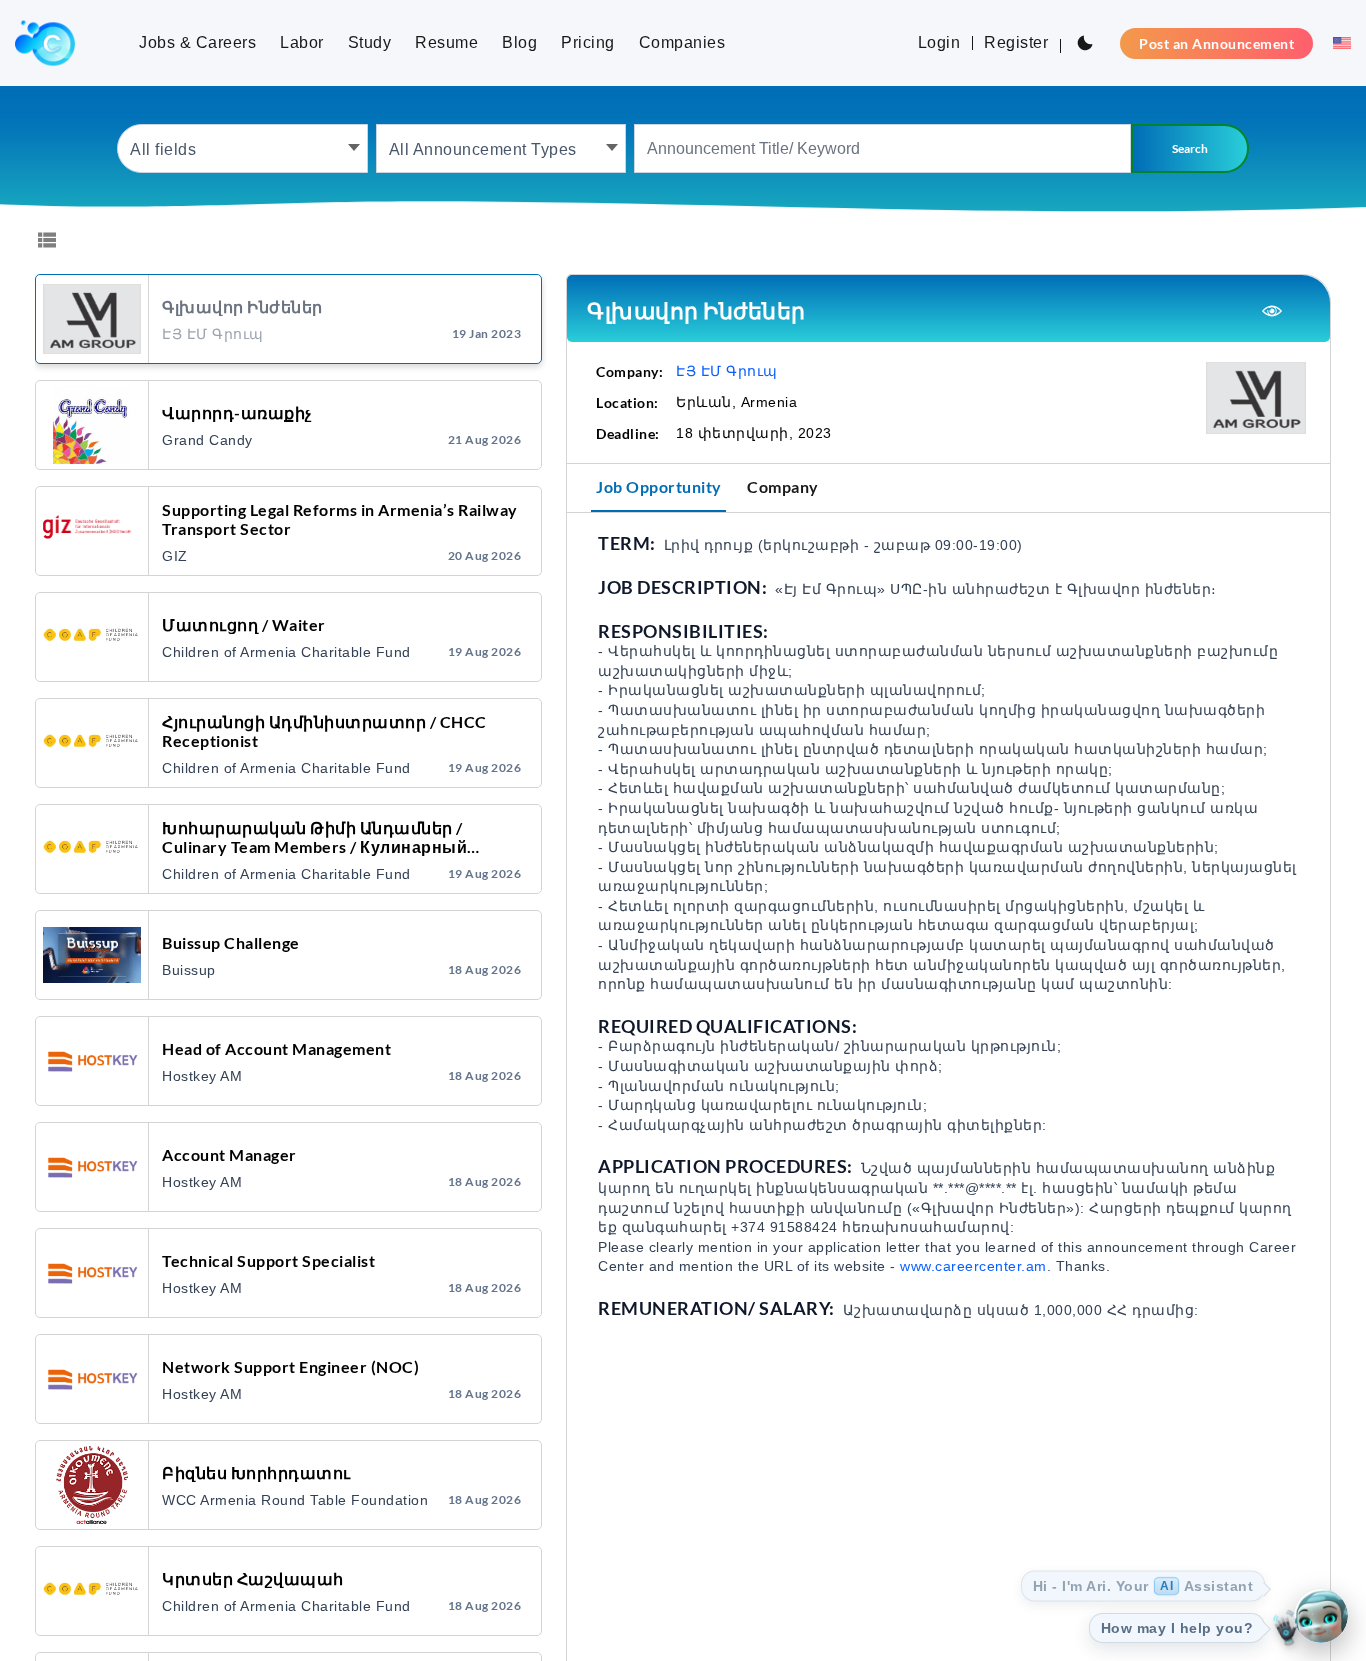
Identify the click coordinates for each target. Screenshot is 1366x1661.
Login (939, 42)
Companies (682, 42)
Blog (519, 42)
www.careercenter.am (973, 1266)
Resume (446, 42)
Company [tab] (783, 486)
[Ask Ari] (1321, 1616)
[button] (1336, 43)
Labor (302, 42)
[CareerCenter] (45, 43)
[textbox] (242, 148)
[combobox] (242, 148)
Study (370, 42)
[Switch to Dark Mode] (1085, 43)
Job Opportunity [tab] (659, 486)
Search (1190, 148)
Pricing (588, 42)
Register (1016, 42)
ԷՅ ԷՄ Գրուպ (727, 371)
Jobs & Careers (197, 42)
